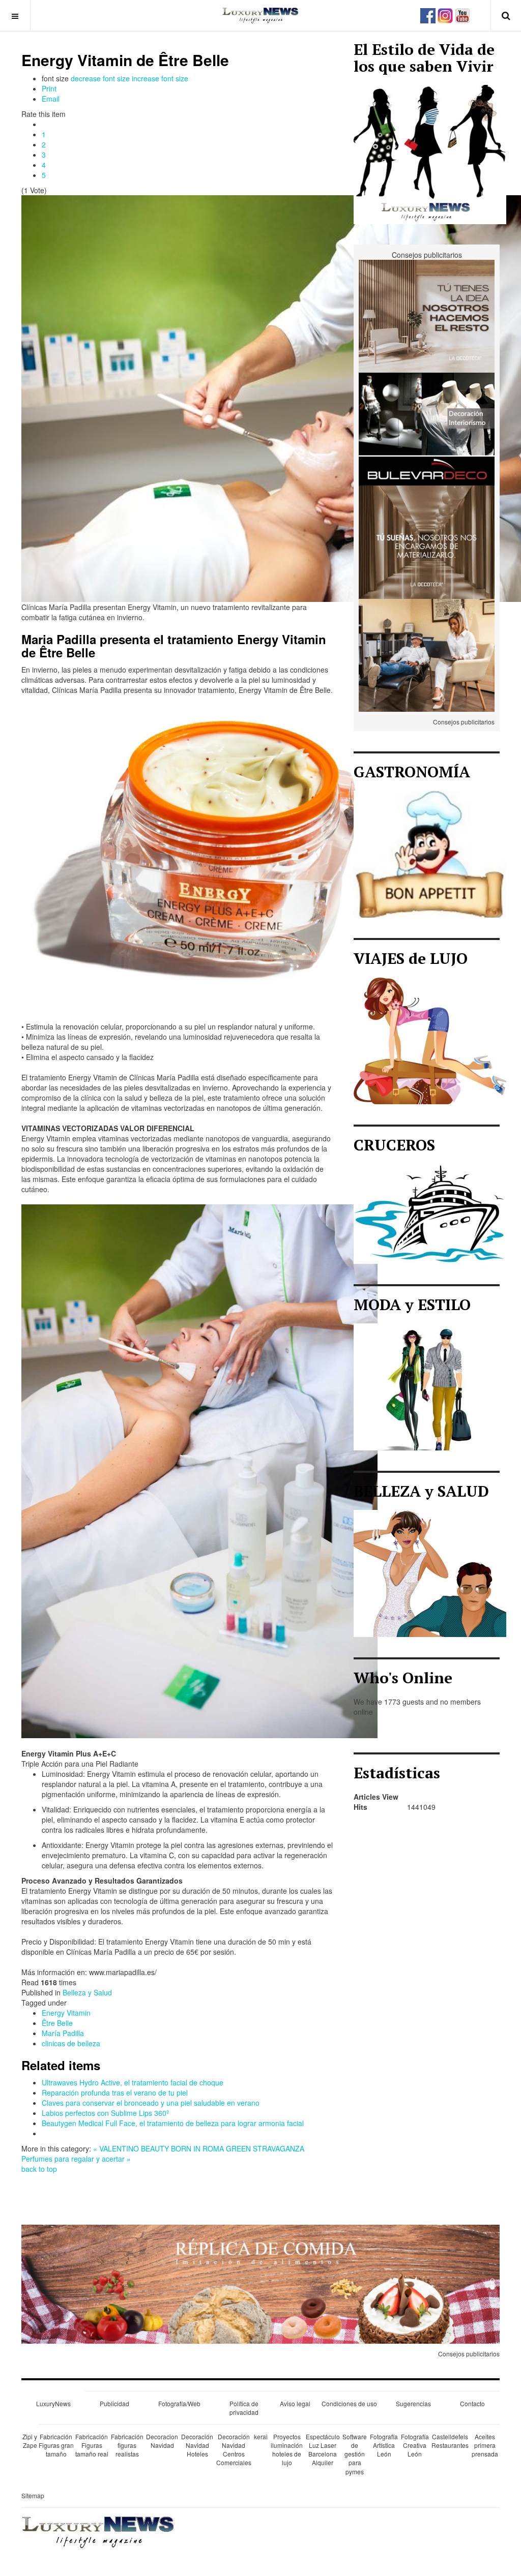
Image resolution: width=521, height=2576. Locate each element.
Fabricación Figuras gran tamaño (56, 2445)
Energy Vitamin (66, 2013)
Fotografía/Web (179, 2403)
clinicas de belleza (71, 2043)
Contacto (472, 2403)
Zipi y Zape (30, 2441)
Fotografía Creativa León (415, 2445)
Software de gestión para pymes (355, 2454)
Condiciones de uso (349, 2403)
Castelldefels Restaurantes (450, 2441)
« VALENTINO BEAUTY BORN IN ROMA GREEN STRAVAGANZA (199, 2148)
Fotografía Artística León (384, 2445)
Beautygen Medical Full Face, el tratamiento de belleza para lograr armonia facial (173, 2123)
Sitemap (33, 2495)
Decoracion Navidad (162, 2441)
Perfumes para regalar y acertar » (76, 2159)
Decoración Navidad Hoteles (197, 2445)
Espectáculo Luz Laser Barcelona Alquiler (323, 2449)
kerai (261, 2436)
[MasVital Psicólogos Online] (427, 654)
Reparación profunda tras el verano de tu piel (115, 2093)
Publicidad (114, 2403)
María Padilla (63, 2033)
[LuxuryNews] (260, 15)
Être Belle (57, 2023)
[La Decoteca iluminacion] (427, 541)
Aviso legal (295, 2403)
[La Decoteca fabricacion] (427, 315)
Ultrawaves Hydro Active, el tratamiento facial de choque (133, 2082)
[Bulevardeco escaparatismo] (427, 428)
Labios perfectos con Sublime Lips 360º (105, 2113)
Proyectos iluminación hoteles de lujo (287, 2449)
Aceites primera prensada (485, 2445)
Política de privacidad (244, 2408)
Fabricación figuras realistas (127, 2445)
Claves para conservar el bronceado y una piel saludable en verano (151, 2103)
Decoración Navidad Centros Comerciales (234, 2449)
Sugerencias (413, 2403)
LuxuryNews (53, 2403)
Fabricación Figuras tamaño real (92, 2445)
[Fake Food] (260, 2283)
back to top (39, 2169)
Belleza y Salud (87, 1992)
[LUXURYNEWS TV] (462, 14)
